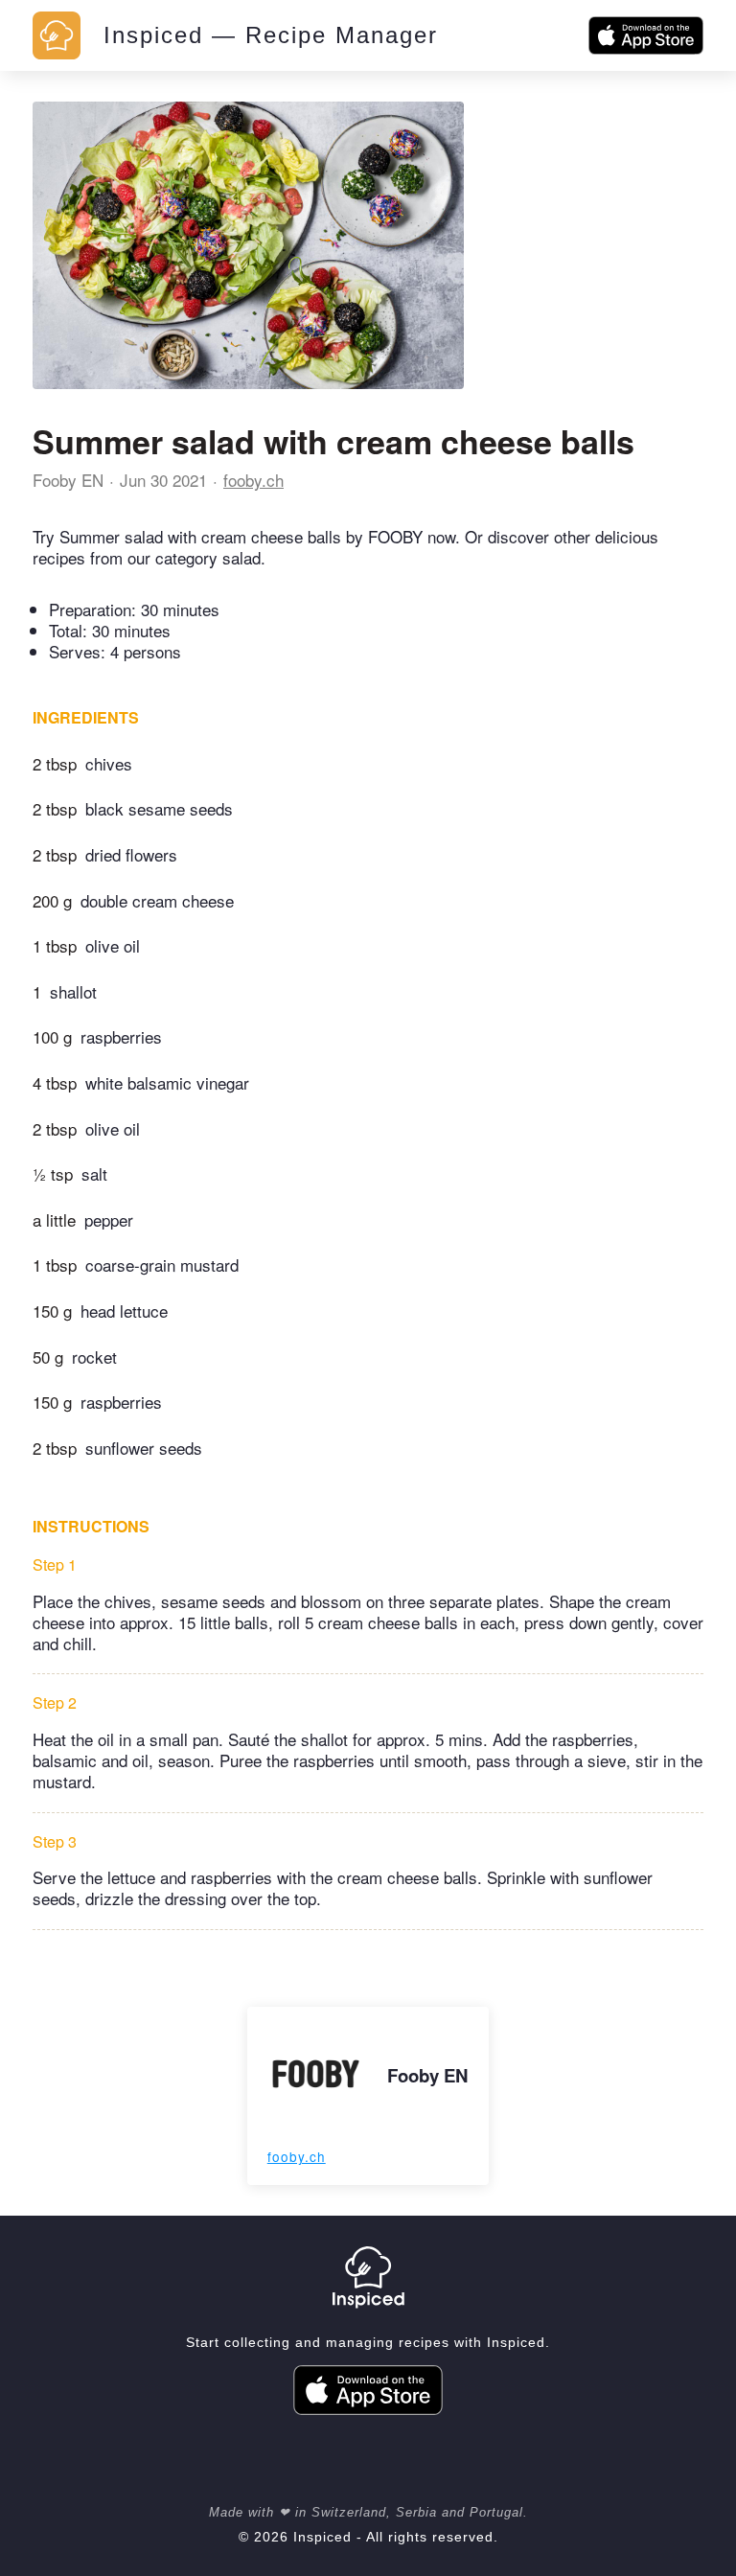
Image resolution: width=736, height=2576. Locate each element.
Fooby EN (68, 480)
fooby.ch (253, 480)
